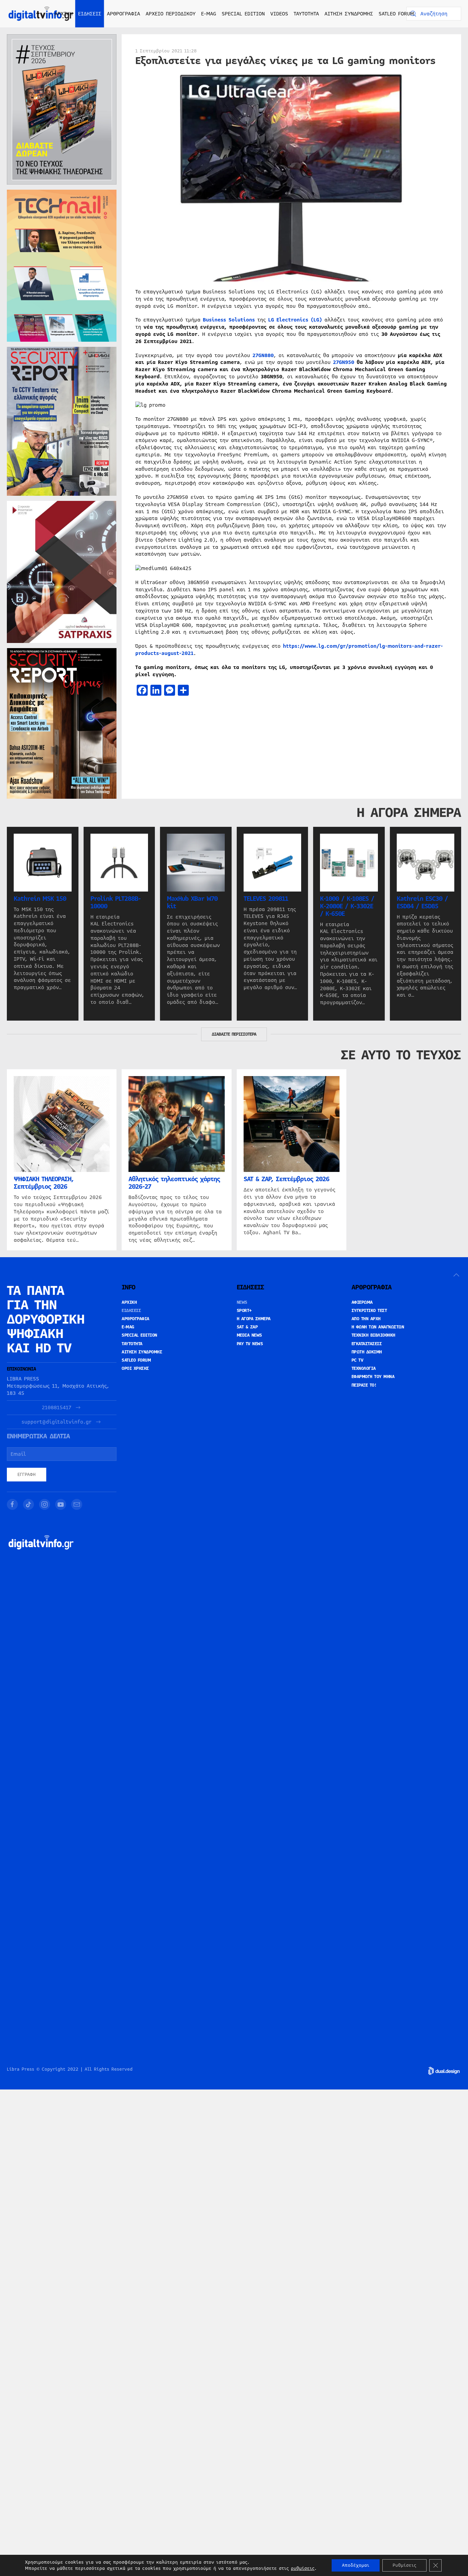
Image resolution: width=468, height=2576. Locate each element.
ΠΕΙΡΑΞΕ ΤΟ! (364, 1385)
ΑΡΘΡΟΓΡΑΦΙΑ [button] (124, 14)
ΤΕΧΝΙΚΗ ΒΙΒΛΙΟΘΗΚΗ (373, 1335)
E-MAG (209, 14)
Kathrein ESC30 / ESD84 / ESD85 (422, 902)
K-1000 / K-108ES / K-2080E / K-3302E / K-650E (347, 906)
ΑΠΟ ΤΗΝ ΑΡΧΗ (366, 1319)
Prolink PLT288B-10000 (115, 902)
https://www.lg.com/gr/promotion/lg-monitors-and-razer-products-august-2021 (289, 650)
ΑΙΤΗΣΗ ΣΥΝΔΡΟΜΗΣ (349, 14)
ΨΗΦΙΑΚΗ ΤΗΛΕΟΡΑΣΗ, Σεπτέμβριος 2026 (44, 1183)
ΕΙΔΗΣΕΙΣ (131, 1311)
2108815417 (57, 1408)
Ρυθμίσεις (404, 2565)
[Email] (77, 1504)
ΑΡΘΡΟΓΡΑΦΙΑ (136, 1319)
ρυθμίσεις (303, 2568)
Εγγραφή (27, 1475)
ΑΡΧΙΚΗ (64, 14)
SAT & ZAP (247, 1327)
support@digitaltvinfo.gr (57, 1422)
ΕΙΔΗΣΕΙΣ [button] (90, 14)
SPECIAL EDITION (243, 14)
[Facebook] (12, 1504)
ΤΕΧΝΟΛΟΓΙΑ (364, 1368)
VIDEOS (279, 14)
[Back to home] (41, 14)
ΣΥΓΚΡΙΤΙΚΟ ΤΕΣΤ (369, 1311)
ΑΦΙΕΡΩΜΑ (362, 1302)
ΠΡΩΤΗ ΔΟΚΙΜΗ (367, 1352)
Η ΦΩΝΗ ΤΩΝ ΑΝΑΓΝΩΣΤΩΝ (378, 1327)
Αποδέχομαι (356, 2565)
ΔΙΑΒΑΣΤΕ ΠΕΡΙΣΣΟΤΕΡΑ (234, 1034)
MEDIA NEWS (249, 1335)
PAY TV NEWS (250, 1344)
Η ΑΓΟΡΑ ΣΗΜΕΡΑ (254, 1319)
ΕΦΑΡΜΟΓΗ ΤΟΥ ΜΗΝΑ (373, 1377)
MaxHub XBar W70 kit (192, 902)
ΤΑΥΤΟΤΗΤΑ (306, 14)
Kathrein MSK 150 (40, 898)
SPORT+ (244, 1311)
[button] (456, 1275)
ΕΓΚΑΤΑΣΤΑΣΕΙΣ (367, 1344)
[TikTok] (28, 1504)
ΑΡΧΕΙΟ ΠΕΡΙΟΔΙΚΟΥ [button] (171, 14)
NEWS (242, 1302)
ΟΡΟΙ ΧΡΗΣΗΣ (135, 1368)
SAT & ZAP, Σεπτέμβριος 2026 (286, 1179)
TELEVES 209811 (266, 898)
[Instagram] (45, 1504)
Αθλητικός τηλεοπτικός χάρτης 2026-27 (174, 1183)
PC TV (358, 1360)
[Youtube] (61, 1504)
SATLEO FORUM (396, 14)
